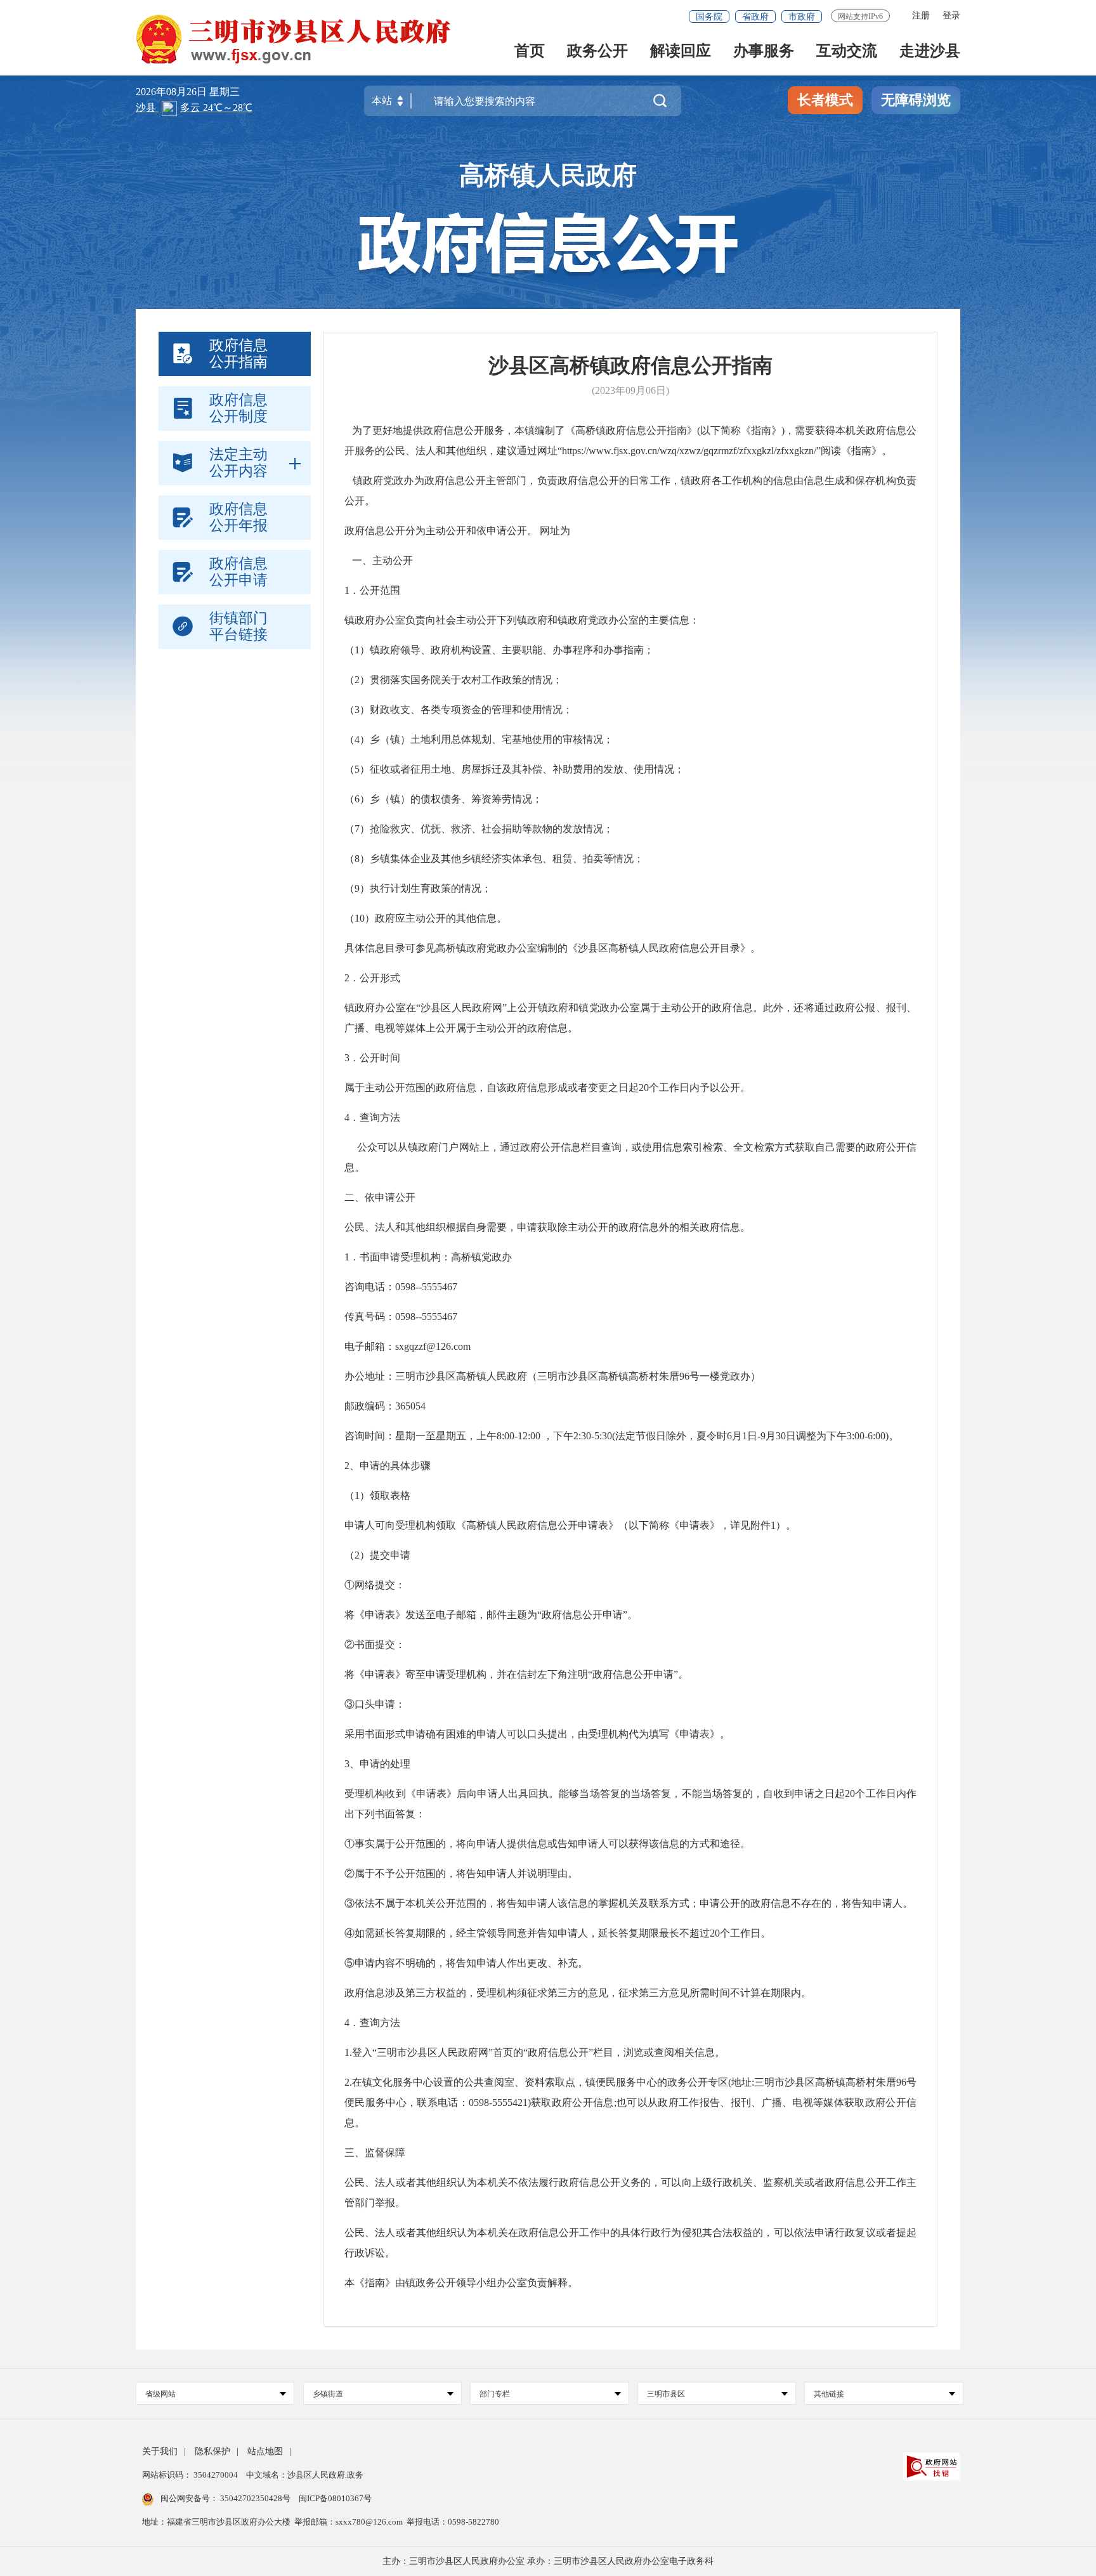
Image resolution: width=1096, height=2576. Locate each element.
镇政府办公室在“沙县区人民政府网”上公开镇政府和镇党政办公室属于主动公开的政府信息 (549, 1008)
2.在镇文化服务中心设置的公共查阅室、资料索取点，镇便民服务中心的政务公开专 (531, 2082)
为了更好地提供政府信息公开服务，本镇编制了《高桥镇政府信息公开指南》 (521, 430)
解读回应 (681, 52)
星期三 (225, 92)
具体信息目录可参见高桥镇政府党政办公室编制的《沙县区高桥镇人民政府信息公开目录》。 (552, 948)
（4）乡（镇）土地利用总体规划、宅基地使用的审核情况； (479, 739)
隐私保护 (212, 2451)
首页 (530, 52)
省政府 (755, 17)
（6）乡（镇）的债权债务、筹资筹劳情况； (443, 799)
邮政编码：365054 (385, 1406)
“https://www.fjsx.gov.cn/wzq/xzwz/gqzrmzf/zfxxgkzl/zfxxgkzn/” (689, 451)
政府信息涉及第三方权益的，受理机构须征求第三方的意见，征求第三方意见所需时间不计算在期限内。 (578, 1993)
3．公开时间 (372, 1058)
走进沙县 (930, 52)
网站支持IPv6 (860, 16)
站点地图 (265, 2451)
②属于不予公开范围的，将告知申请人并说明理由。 (461, 1873)
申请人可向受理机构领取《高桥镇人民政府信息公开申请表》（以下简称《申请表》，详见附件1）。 (570, 1525)
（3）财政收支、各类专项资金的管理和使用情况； (459, 709)
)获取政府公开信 (566, 2102)
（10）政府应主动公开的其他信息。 (426, 918)
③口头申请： (375, 1704)
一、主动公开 (382, 560)
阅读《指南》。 (856, 451)
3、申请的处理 (377, 1764)
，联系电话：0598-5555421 (467, 2102)
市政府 (802, 17)
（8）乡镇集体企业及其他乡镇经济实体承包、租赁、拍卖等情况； (494, 859)
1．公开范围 (372, 590)
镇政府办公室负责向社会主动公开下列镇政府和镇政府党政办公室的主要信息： (522, 620)
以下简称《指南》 (741, 430)
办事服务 (764, 52)
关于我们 (160, 2451)
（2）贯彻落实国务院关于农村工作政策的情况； (453, 680)
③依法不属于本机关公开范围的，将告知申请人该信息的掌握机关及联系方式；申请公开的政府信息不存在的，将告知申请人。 (629, 1903)
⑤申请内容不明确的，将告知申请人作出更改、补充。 (466, 1963)
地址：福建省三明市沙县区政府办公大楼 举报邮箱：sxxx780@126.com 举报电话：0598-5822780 (321, 2522)
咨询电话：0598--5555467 (401, 1287)
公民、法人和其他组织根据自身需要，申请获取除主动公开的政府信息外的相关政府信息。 (547, 1227)
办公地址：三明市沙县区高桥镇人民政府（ (441, 1376)
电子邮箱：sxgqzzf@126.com (408, 1346)
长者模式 (825, 100)
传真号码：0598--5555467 (401, 1317)
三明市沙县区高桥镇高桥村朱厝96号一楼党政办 (644, 1376)
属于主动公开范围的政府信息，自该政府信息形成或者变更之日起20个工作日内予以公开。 (547, 1088)
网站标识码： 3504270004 (191, 2475)
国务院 (709, 17)
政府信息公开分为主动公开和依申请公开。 (441, 531)
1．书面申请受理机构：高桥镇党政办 (428, 1257)
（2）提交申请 (377, 1555)
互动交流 (847, 52)
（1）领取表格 (377, 1495)
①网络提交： (375, 1585)
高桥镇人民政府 (548, 175)
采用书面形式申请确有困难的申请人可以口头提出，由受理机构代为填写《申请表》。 (537, 1734)
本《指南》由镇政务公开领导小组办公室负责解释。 (461, 2283)
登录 (951, 16)
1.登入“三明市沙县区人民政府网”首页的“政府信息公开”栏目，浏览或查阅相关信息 (530, 2052)
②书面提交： (375, 1644)
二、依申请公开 (380, 1197)
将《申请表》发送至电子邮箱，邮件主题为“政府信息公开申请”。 (491, 1615)
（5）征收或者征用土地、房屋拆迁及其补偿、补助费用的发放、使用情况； (514, 769)
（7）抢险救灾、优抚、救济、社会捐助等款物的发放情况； (479, 829)
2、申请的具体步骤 (388, 1466)
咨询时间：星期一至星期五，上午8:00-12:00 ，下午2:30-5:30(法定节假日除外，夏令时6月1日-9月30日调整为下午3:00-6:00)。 (622, 1436)
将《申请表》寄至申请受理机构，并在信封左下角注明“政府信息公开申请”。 (516, 1674)
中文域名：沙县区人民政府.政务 (305, 2475)
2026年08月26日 (173, 92)
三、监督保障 (375, 2153)
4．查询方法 (372, 1117)
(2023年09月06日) (630, 390)
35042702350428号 (255, 2498)
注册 (921, 16)
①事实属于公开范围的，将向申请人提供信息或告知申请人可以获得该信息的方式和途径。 (547, 1844)
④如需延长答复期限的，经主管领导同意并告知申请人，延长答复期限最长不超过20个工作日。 (558, 1933)
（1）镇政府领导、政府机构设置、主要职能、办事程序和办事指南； (499, 650)
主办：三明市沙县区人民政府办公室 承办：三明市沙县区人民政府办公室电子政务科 (548, 2561)
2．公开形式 (372, 978)
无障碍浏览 (916, 100)
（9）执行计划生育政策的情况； (418, 888)
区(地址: (736, 2082)
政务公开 (597, 52)
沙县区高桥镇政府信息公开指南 (630, 365)
